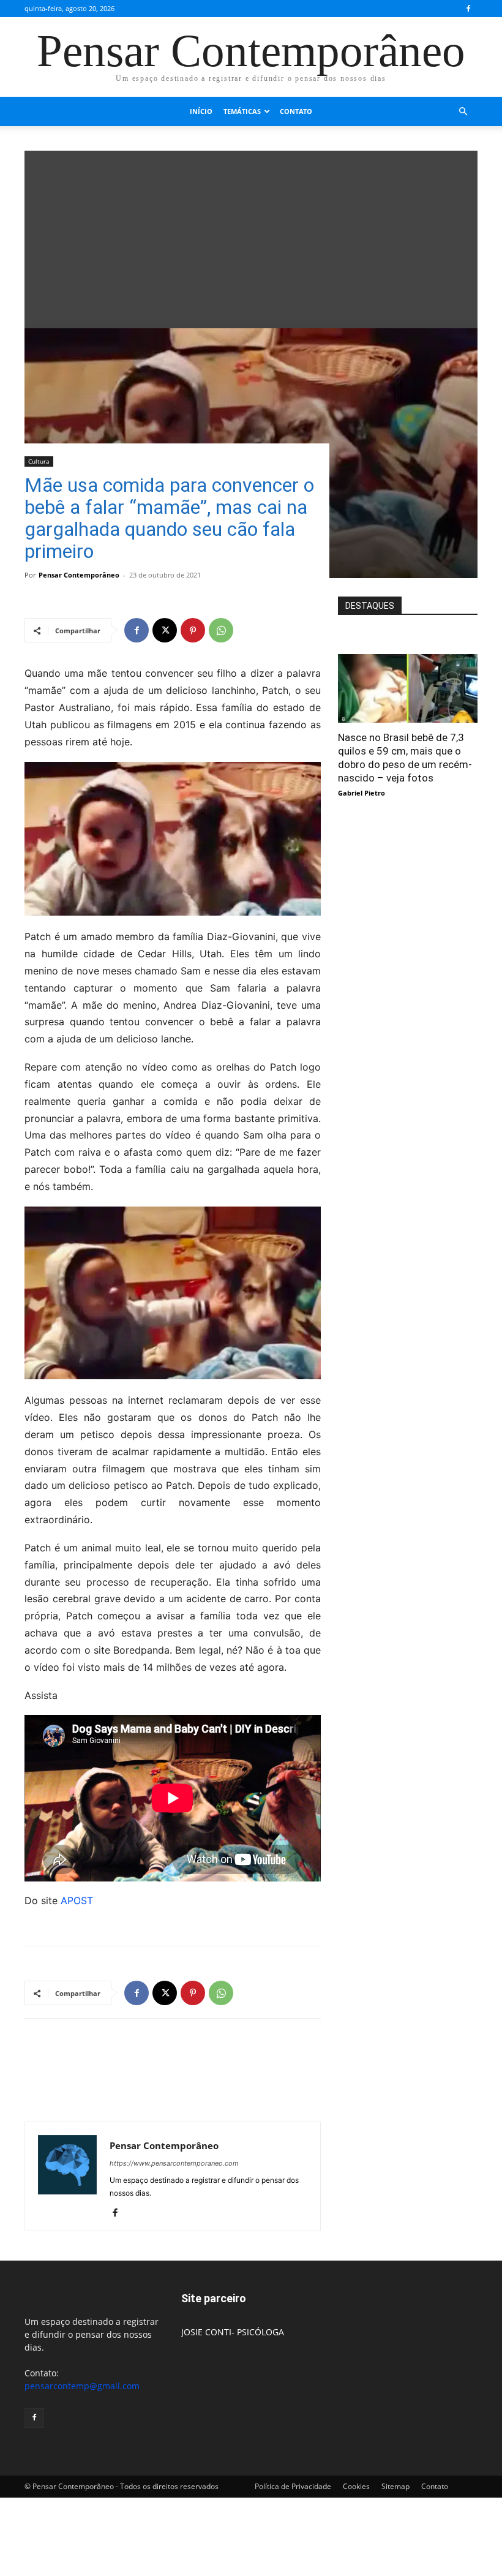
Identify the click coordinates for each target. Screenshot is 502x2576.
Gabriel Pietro (362, 793)
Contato (296, 111)
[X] (165, 630)
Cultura (39, 461)
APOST (77, 1900)
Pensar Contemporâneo (79, 575)
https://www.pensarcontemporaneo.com (174, 2163)
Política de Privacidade (293, 2486)
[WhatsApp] (221, 630)
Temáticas (242, 111)
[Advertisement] (251, 236)
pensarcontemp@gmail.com (82, 2386)
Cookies (356, 2486)
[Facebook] (468, 9)
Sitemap (395, 2486)
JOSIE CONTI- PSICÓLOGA (233, 2332)
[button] (463, 112)
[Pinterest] (193, 630)
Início (201, 111)
